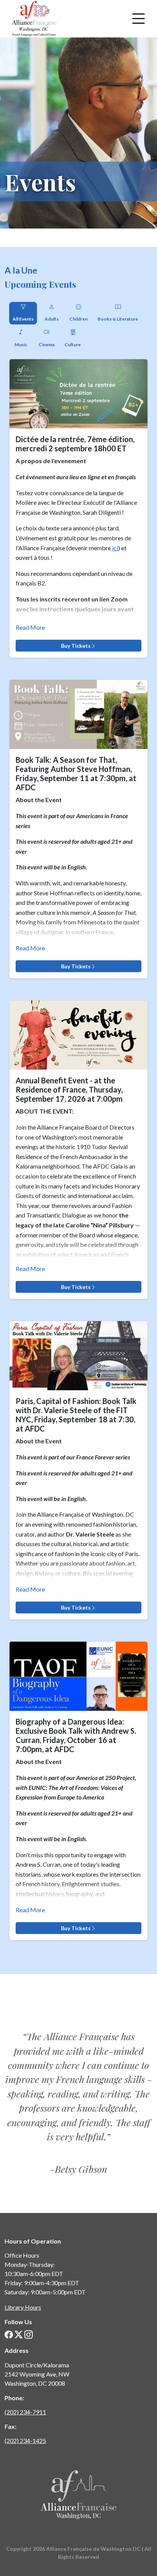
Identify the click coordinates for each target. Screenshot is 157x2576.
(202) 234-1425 (25, 2441)
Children (78, 319)
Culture (73, 344)
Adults (52, 319)
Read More (30, 627)
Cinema (46, 344)
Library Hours (23, 2307)
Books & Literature (118, 319)
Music (21, 344)
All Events (23, 319)
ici (115, 548)
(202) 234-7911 (25, 2412)
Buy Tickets (76, 646)
